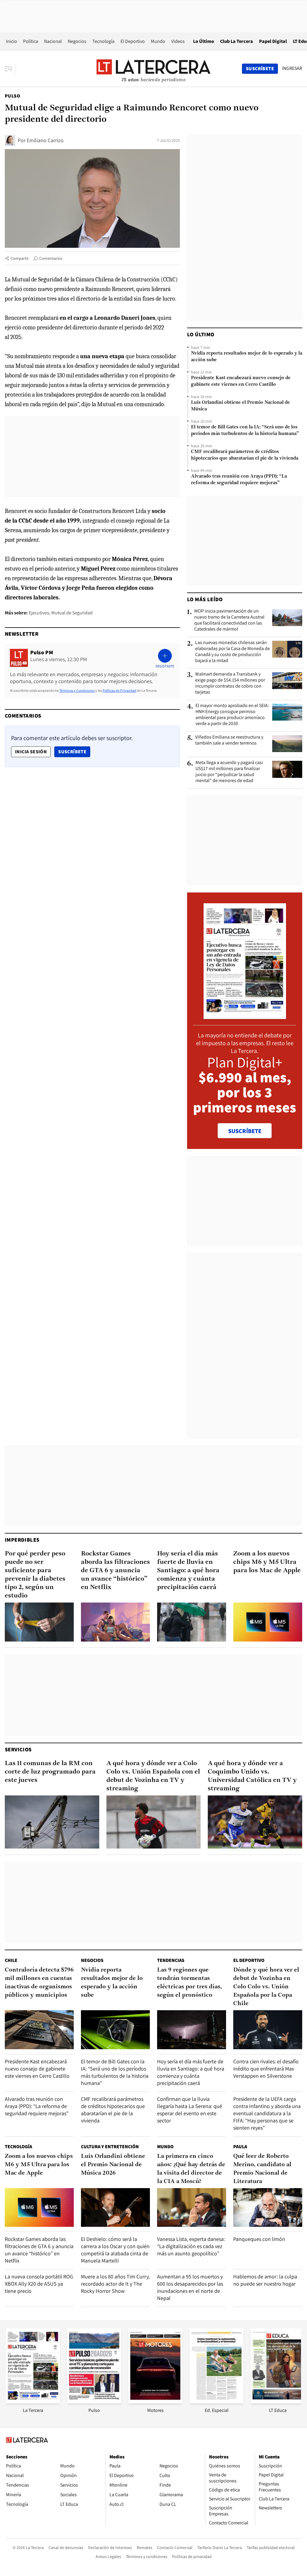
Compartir (20, 258)
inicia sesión (31, 752)
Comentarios (51, 258)
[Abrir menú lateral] (10, 69)
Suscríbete (74, 751)
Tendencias (171, 1960)
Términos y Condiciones (77, 690)
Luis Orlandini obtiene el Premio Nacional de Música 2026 (113, 2165)
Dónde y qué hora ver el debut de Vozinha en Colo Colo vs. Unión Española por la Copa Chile (266, 1987)
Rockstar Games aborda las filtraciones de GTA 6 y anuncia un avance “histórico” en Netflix (115, 1571)
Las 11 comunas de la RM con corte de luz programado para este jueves (50, 1772)
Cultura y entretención (110, 2147)
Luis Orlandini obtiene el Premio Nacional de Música (240, 406)
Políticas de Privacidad (119, 690)
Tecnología (103, 41)
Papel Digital (273, 41)
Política (31, 41)
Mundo (158, 41)
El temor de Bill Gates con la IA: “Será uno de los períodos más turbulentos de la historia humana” (245, 430)
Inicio (12, 41)
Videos (178, 41)
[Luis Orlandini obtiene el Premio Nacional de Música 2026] (115, 2207)
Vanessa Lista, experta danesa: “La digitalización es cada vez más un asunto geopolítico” (191, 2246)
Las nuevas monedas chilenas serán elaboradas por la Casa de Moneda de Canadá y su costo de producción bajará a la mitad (232, 652)
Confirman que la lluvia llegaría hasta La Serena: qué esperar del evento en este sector (190, 2110)
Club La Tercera (237, 41)
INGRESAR (292, 68)
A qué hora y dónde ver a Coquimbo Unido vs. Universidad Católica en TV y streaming (252, 1776)
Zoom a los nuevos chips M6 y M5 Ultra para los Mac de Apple (267, 1562)
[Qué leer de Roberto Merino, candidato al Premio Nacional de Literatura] (268, 2207)
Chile (11, 1960)
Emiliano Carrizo (45, 140)
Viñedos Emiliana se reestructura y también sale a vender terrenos (229, 740)
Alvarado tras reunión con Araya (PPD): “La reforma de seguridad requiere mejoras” (239, 480)
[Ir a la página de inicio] (153, 68)
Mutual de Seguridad (72, 613)
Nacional (53, 41)
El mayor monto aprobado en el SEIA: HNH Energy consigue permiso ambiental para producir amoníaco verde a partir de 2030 (232, 715)
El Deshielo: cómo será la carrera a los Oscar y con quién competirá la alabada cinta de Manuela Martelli (115, 2250)
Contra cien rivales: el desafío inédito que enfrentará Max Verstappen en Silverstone (266, 2069)
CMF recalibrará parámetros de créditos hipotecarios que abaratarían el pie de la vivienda (245, 455)
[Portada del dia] (245, 1016)
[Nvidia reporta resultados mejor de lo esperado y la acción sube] (115, 2030)
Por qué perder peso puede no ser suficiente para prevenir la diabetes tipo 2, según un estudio (35, 1575)
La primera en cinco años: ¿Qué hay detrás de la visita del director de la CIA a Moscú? (191, 2169)
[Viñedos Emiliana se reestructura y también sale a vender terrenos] (287, 744)
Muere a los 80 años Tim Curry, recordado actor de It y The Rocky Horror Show (115, 2284)
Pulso (12, 96)
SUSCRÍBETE (245, 1131)
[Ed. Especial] (216, 2402)
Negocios (77, 41)
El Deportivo (133, 41)
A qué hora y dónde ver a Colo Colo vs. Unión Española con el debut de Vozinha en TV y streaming (153, 1776)
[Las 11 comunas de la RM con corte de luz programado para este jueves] (52, 1822)
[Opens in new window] (155, 2402)
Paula (240, 2147)
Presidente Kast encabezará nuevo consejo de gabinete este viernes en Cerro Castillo (241, 381)
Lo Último (204, 41)
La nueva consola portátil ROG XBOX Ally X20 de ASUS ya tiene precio (39, 2284)
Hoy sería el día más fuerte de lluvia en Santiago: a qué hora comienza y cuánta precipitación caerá (188, 1571)
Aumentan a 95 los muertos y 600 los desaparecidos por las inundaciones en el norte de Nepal (190, 2287)
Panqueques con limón (259, 2239)
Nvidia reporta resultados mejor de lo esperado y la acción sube (247, 357)
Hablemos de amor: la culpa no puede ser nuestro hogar (265, 2280)
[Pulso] (94, 2402)
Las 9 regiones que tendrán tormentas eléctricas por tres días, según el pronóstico (189, 1983)
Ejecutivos (39, 613)
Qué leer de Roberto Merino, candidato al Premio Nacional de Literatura (262, 2169)
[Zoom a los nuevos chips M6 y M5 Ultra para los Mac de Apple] (268, 1622)
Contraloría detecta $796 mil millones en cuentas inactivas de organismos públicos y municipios (39, 1983)
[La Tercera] (33, 2402)
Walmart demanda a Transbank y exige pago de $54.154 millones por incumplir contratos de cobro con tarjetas (230, 683)
